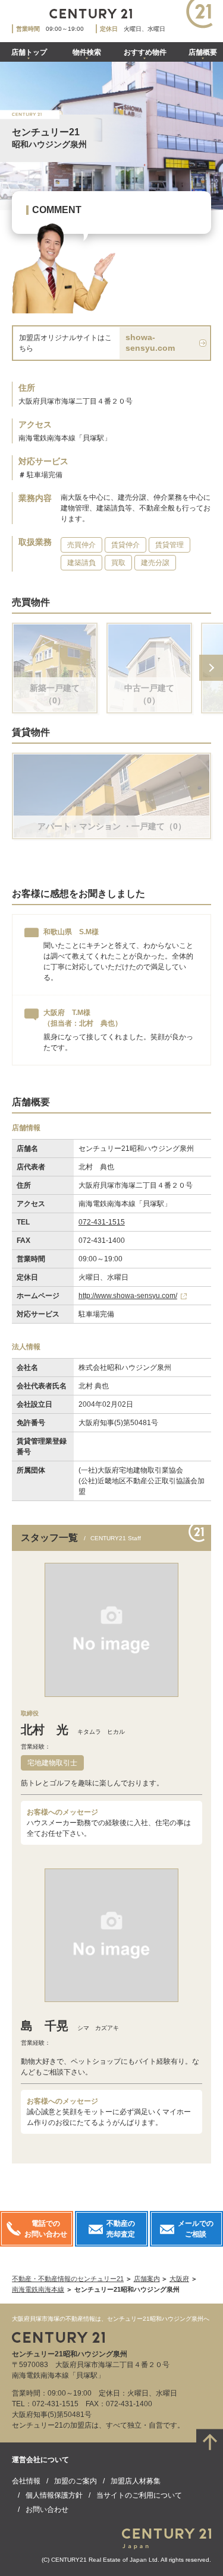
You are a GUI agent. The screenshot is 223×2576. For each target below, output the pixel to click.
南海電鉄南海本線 (38, 2289)
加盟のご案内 (76, 2481)
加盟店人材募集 (136, 2481)
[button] (211, 668)
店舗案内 (147, 2279)
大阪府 (179, 2279)
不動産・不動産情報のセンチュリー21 (68, 2279)
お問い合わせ (47, 2510)
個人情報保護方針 (54, 2495)
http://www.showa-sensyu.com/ (128, 1296)
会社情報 (26, 2481)
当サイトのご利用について (139, 2495)
